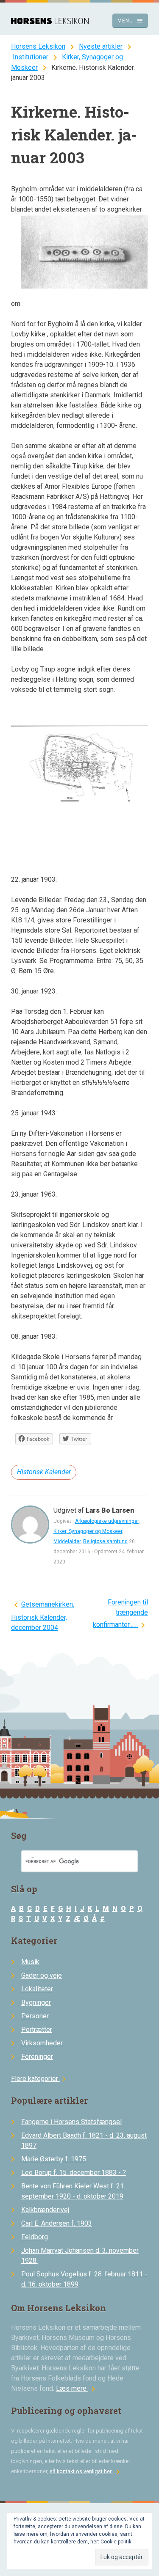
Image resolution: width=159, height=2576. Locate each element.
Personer (35, 2016)
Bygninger (36, 2002)
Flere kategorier (40, 2079)
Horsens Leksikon (38, 46)
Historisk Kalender (44, 1472)
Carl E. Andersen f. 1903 (57, 2223)
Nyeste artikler (101, 46)
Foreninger (37, 2057)
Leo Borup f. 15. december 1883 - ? (74, 2173)
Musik (30, 1962)
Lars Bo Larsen (110, 1510)
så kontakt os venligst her (86, 2471)
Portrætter (37, 2030)
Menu (130, 21)
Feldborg (35, 2237)
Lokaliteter (37, 1989)
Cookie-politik (116, 2542)
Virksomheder (42, 2043)
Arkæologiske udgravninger (107, 1521)
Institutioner (31, 57)
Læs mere (77, 2388)
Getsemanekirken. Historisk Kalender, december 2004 (43, 1616)
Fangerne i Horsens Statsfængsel (71, 2122)
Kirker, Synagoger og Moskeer (88, 1531)
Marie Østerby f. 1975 (54, 2159)
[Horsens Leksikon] (50, 22)
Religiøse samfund (105, 1541)
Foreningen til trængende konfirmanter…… (120, 1613)
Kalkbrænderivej (45, 2210)
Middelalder (67, 1541)
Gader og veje (42, 1975)
